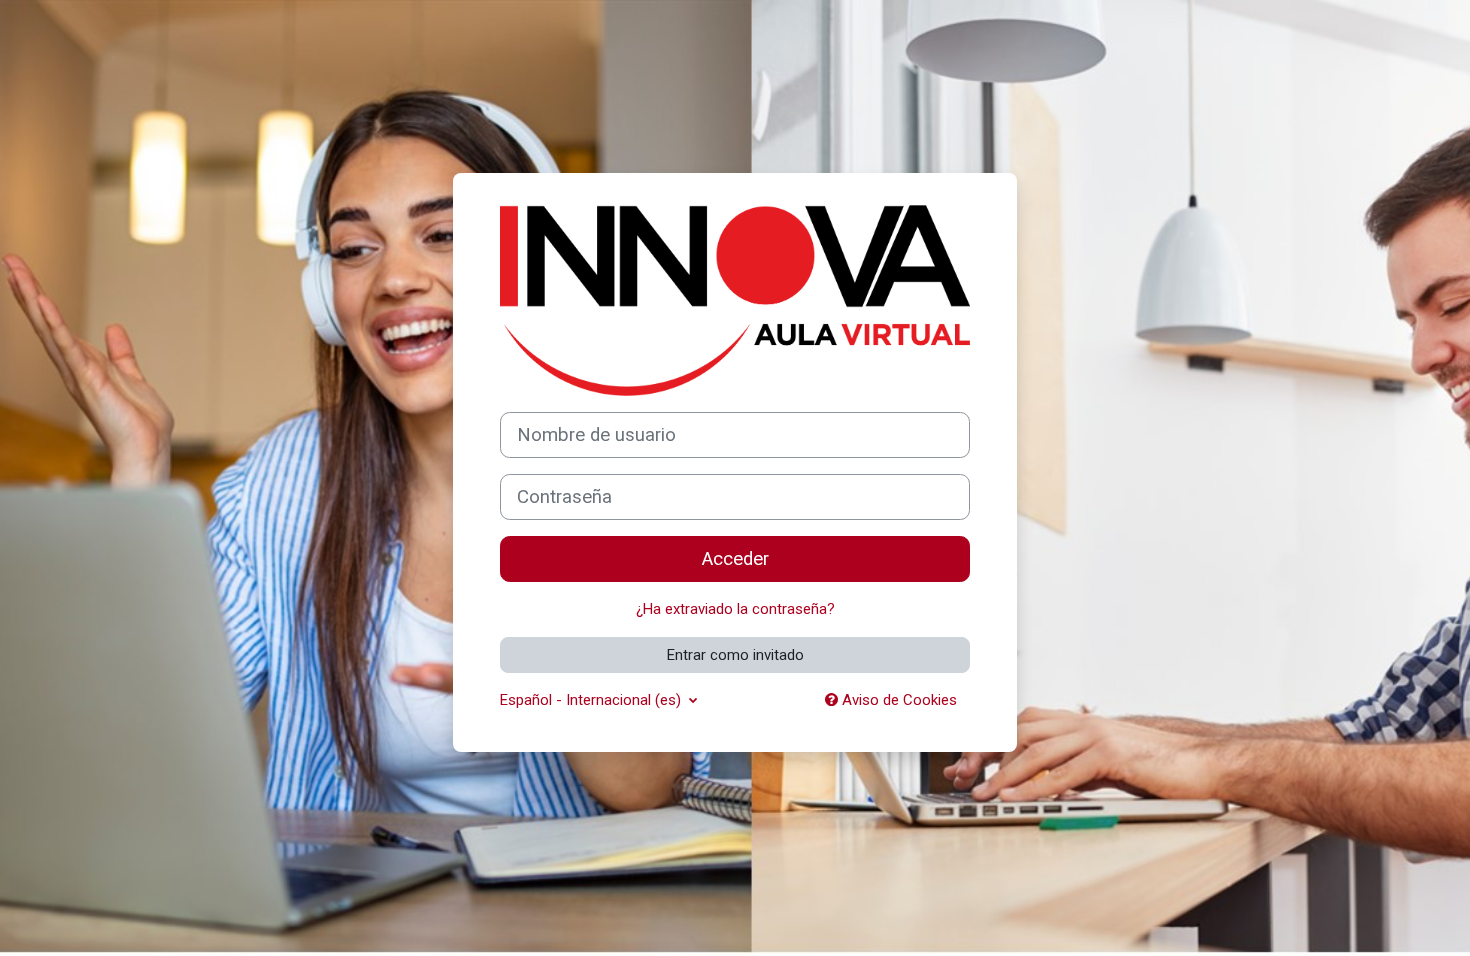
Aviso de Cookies (897, 700)
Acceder (735, 559)
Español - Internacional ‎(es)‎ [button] (592, 700)
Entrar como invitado (735, 655)
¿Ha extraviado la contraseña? (735, 609)
